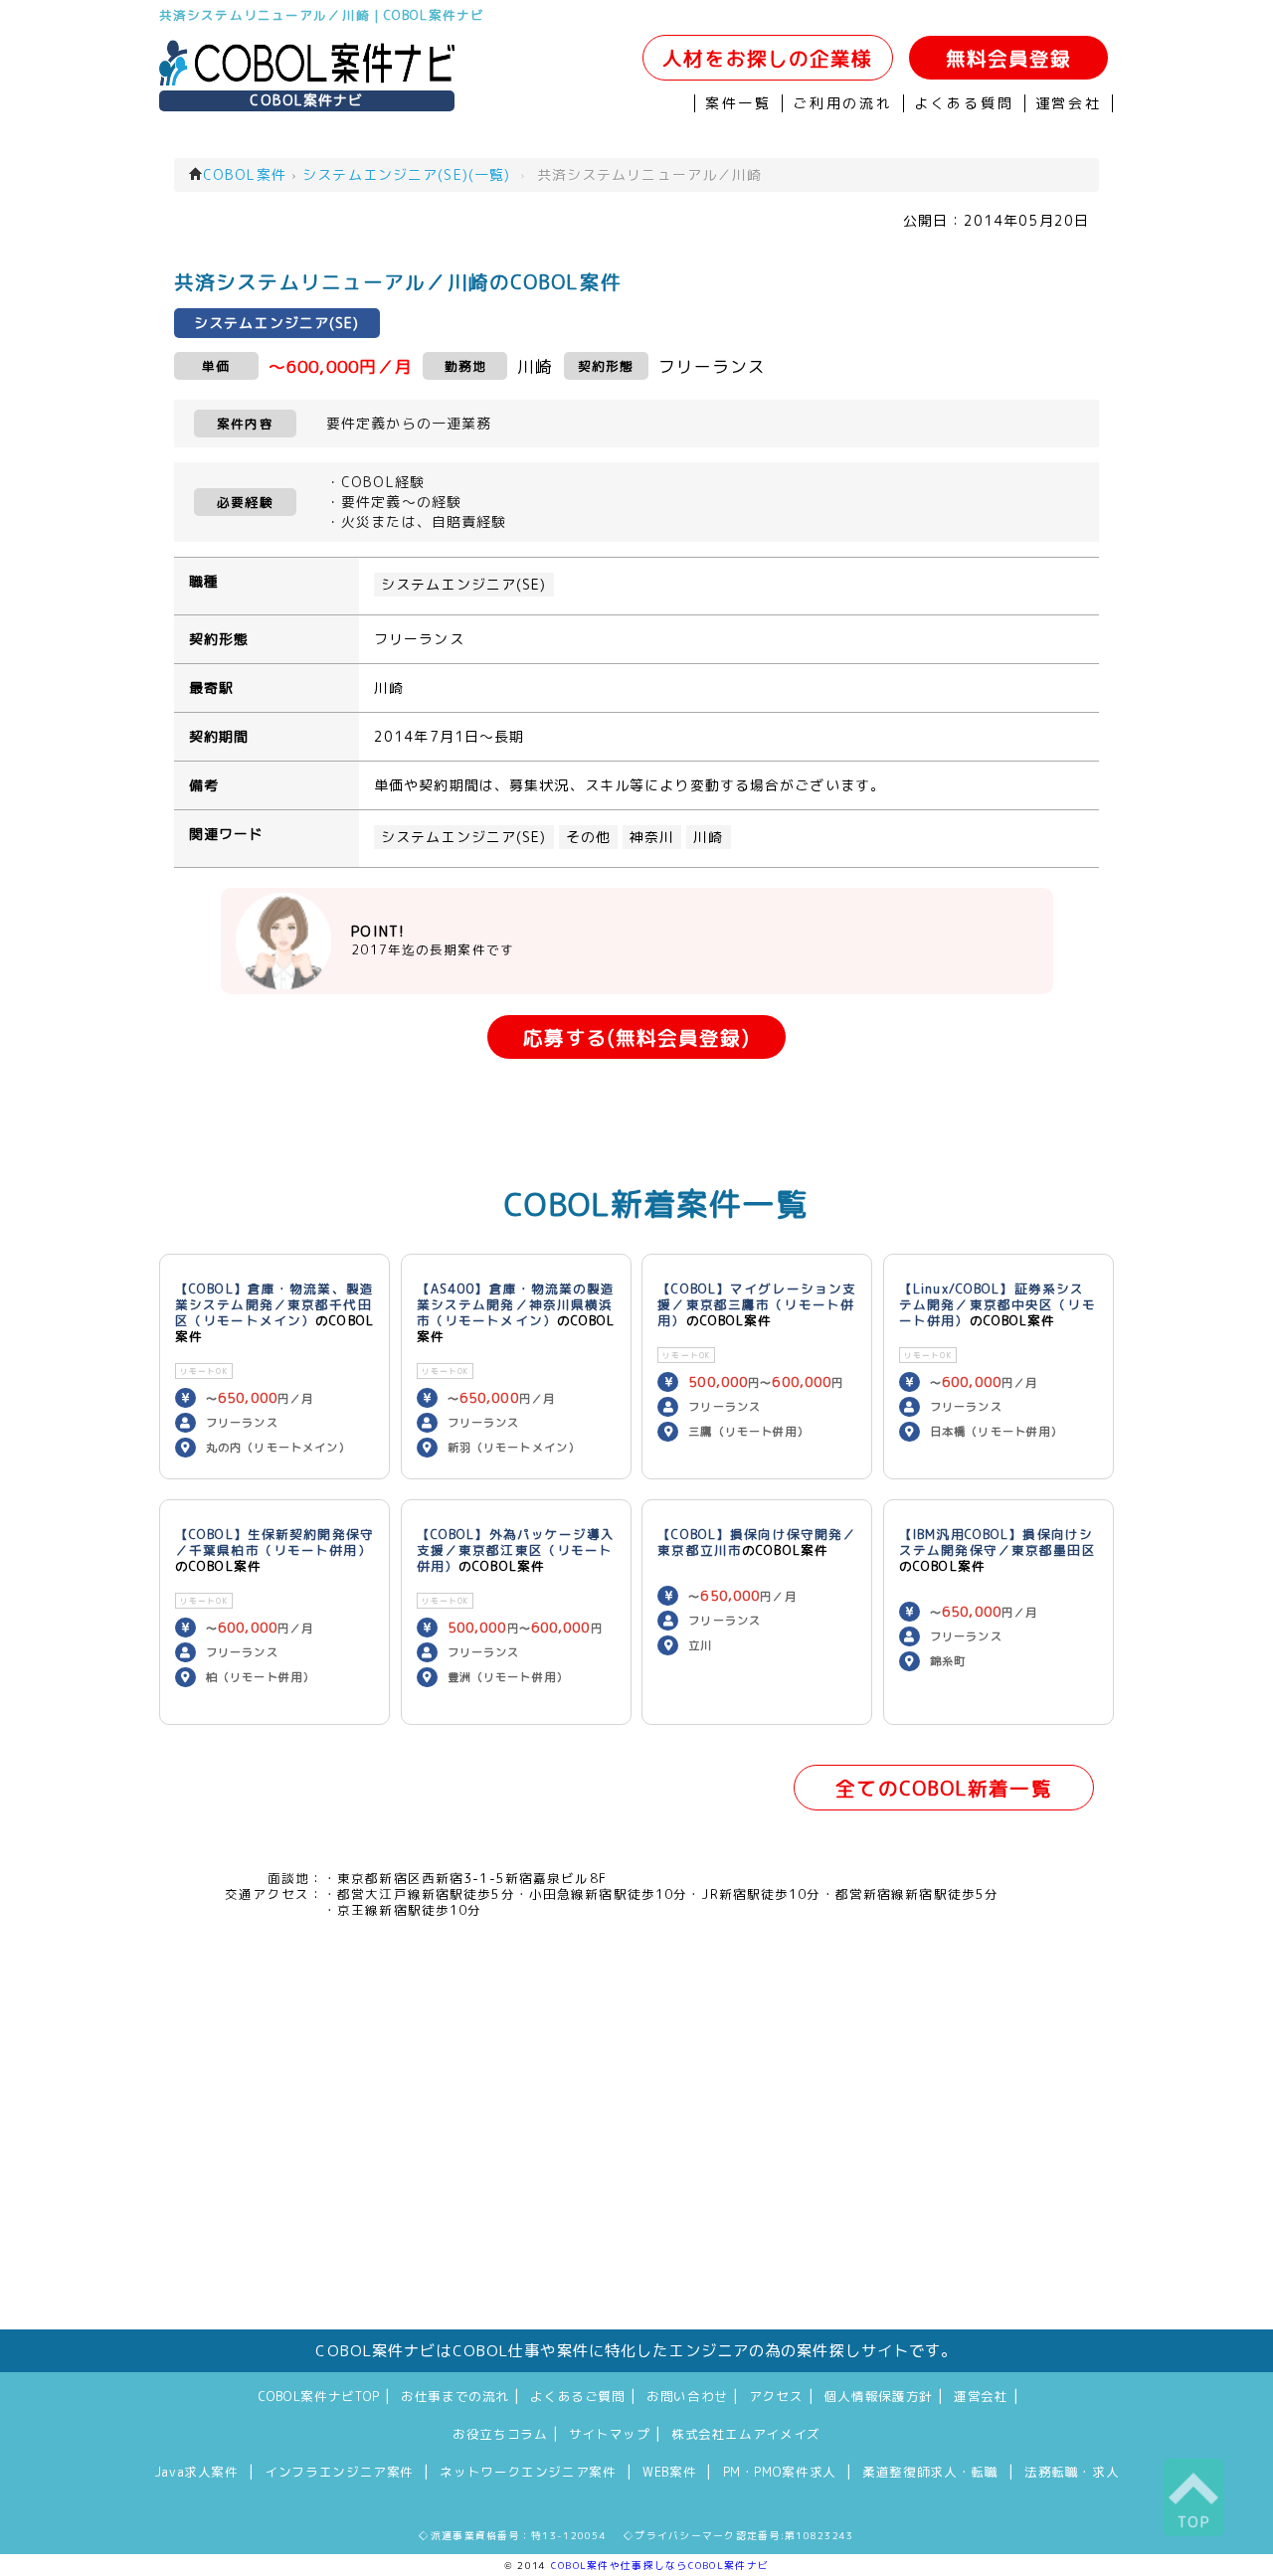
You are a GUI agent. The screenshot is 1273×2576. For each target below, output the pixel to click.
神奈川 (652, 837)
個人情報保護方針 (879, 2396)
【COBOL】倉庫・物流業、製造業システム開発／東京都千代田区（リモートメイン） (274, 1304)
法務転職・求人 (1072, 2472)
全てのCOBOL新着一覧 (943, 1788)
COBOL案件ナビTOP (319, 2396)
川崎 (708, 837)
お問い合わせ (687, 2396)
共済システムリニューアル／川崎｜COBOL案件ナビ (322, 15)
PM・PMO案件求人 (780, 2472)
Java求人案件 (196, 2472)
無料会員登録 (1009, 58)
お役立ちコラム (500, 2434)
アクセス (776, 2396)
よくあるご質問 (577, 2396)
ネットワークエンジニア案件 (528, 2472)
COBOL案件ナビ (306, 100)
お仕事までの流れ (455, 2396)
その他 (588, 837)
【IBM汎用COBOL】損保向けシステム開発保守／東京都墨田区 (998, 1542)
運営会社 (1069, 103)
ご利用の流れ (843, 103)
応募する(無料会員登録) (636, 1037)
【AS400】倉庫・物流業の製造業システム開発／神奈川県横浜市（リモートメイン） (516, 1304)
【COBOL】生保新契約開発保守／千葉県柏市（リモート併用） (274, 1542)
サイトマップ (610, 2434)
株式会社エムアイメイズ (746, 2434)
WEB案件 (669, 2472)
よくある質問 (964, 103)
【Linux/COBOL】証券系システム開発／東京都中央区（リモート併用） (998, 1304)
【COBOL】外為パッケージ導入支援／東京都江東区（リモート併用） (516, 1550)
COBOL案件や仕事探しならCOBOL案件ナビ (660, 2565)
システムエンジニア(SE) (464, 585)
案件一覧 (738, 103)
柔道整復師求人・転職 (930, 2472)
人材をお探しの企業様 (767, 58)
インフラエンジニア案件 (339, 2472)
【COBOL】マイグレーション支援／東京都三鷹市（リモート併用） (757, 1304)
